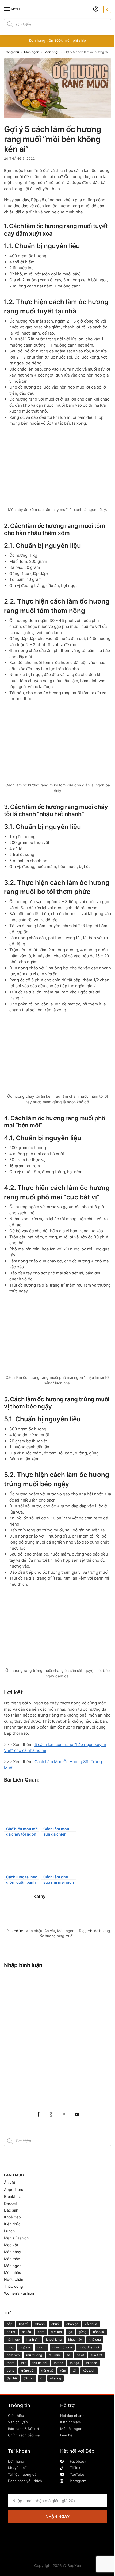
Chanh (40, 2324)
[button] (107, 9)
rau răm (54, 2355)
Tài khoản (19, 2451)
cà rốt (11, 2332)
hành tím (33, 2339)
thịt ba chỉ (40, 2363)
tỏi (74, 2370)
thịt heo (91, 2363)
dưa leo (56, 2332)
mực (10, 2347)
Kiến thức (12, 2224)
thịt (23, 2363)
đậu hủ (29, 2378)
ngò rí (42, 2347)
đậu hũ (12, 2378)
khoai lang (54, 2339)
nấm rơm (13, 2355)
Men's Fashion (16, 2238)
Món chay (13, 2252)
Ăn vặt (50, 1931)
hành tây (13, 2339)
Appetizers (14, 2189)
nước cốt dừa (62, 2347)
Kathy (39, 1896)
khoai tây (75, 2339)
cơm (41, 2332)
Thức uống (14, 2286)
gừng (83, 2332)
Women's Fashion (19, 2293)
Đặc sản (11, 2210)
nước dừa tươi (89, 2347)
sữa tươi (97, 2355)
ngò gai (25, 2347)
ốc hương (102, 1931)
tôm (63, 2370)
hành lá (99, 2332)
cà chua (91, 2324)
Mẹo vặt (11, 2245)
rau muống (34, 2355)
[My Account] (96, 9)
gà (70, 2332)
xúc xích (89, 2370)
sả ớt (80, 2355)
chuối (55, 2324)
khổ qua (95, 2339)
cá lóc (26, 2332)
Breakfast (12, 2196)
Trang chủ (11, 52)
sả (68, 2355)
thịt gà (74, 2363)
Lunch (9, 2231)
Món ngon (32, 52)
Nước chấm (14, 2279)
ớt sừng (55, 2378)
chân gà (72, 2324)
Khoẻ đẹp (12, 2217)
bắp (9, 2324)
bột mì (24, 2324)
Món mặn (12, 2259)
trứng (11, 2370)
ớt (42, 2378)
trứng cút (28, 2370)
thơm (10, 2363)
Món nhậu (52, 52)
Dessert (11, 2203)
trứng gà (47, 2370)
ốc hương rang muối (57, 1936)
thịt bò (58, 2363)
